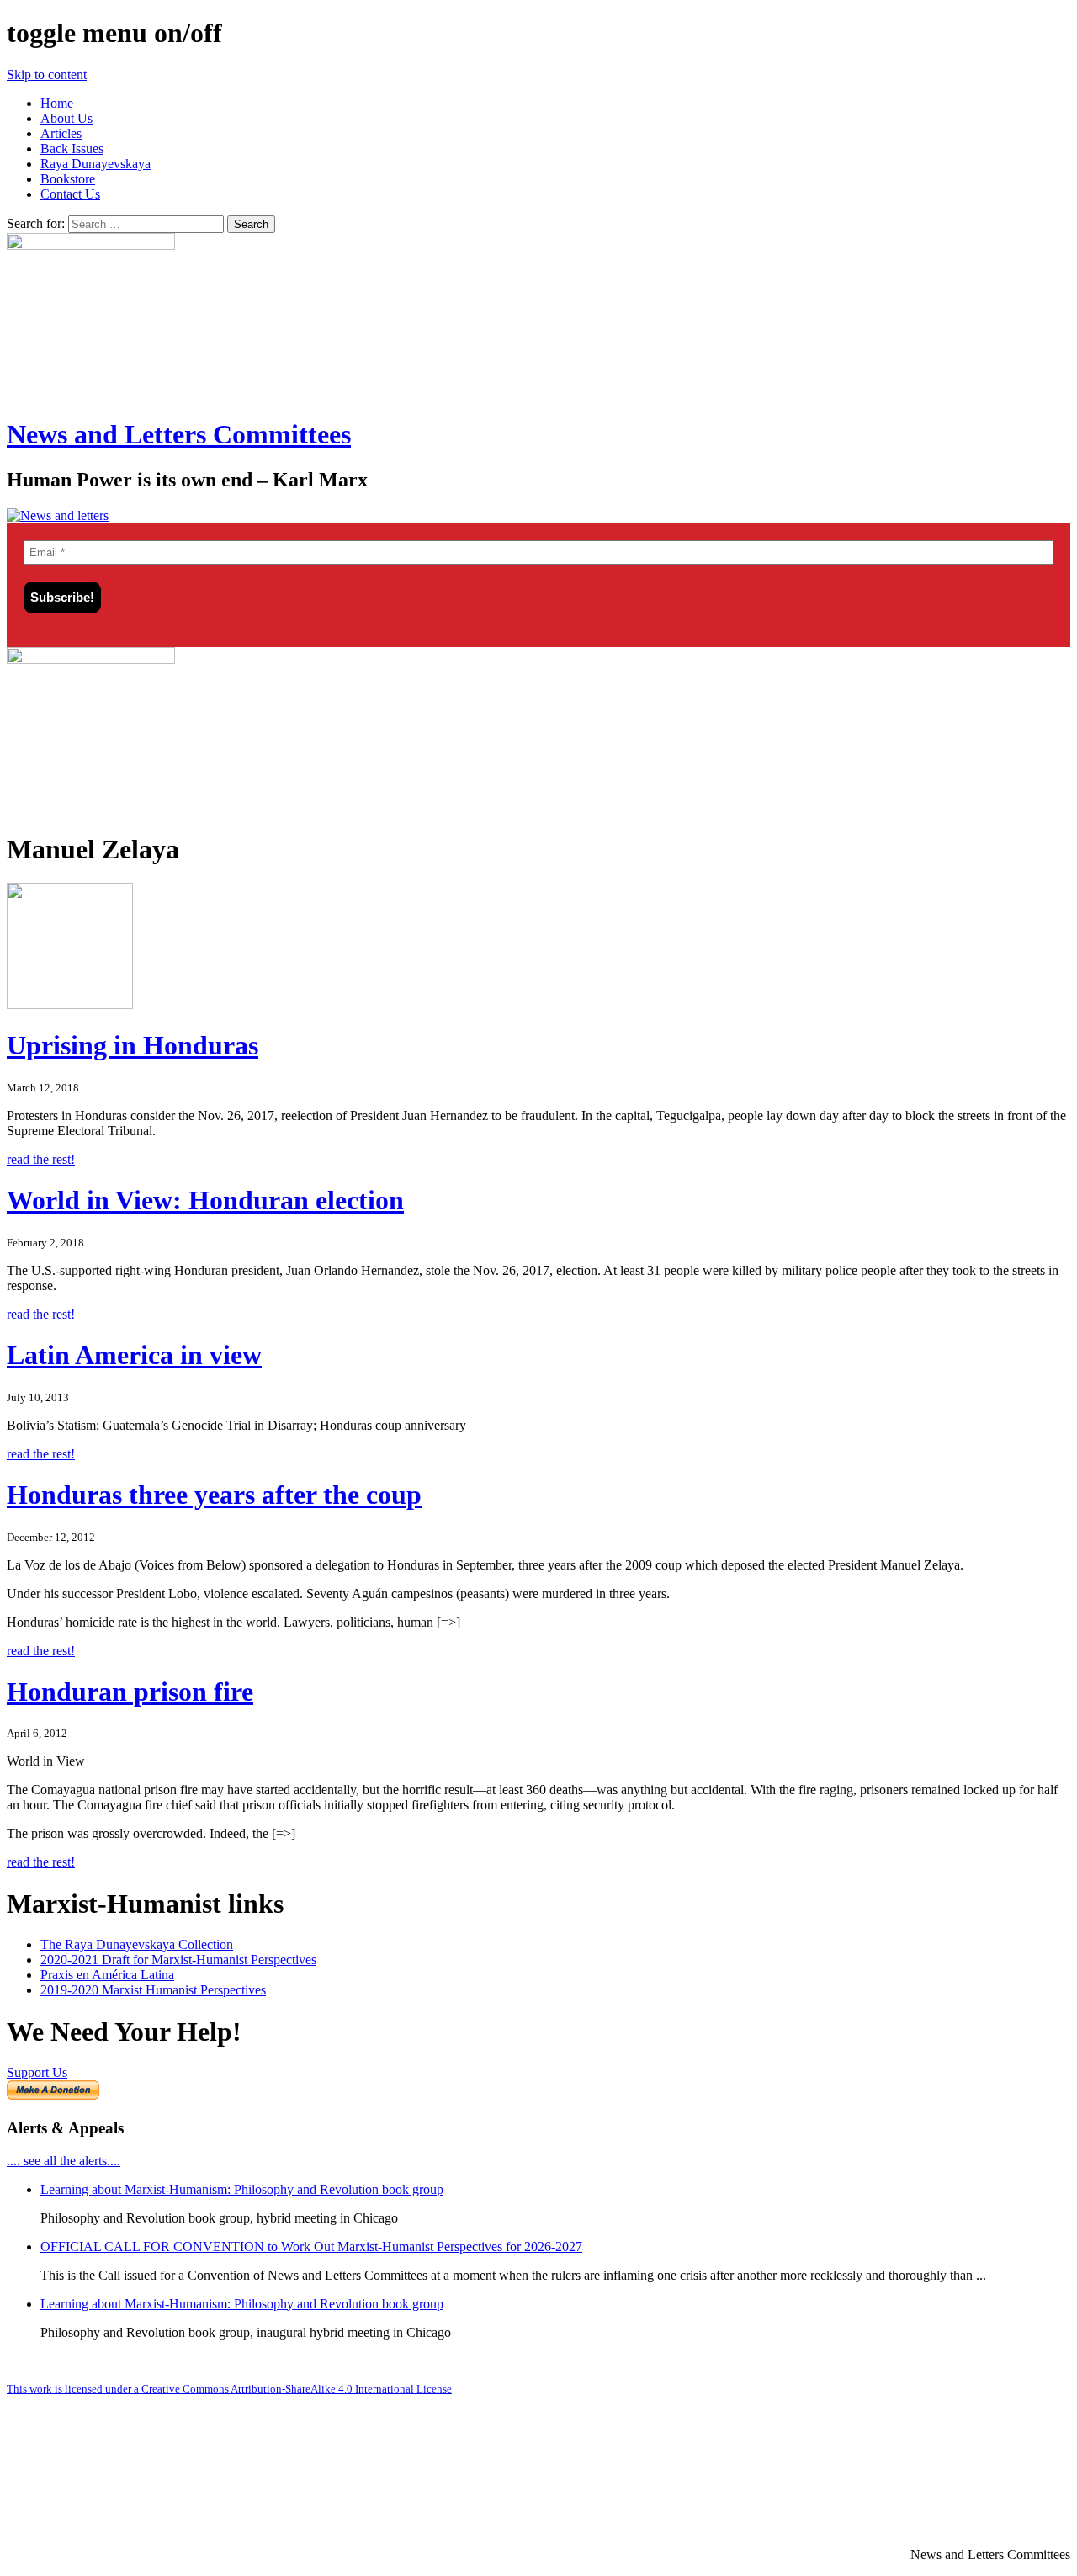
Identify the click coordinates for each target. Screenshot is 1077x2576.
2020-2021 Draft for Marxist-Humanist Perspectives (178, 1960)
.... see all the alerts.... (64, 2161)
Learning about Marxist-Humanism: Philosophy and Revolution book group (242, 2189)
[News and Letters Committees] (58, 515)
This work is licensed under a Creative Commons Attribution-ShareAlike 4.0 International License (229, 2389)
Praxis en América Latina (107, 1975)
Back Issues (72, 149)
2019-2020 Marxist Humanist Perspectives (153, 1990)
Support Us (37, 2072)
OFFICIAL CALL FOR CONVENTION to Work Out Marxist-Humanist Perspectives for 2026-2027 (311, 2247)
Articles (61, 133)
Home (57, 103)
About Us (66, 118)
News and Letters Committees (179, 434)
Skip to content (47, 74)
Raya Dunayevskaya (95, 164)
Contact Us (70, 194)
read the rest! (41, 1159)
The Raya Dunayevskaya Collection (137, 1944)
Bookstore (68, 179)
